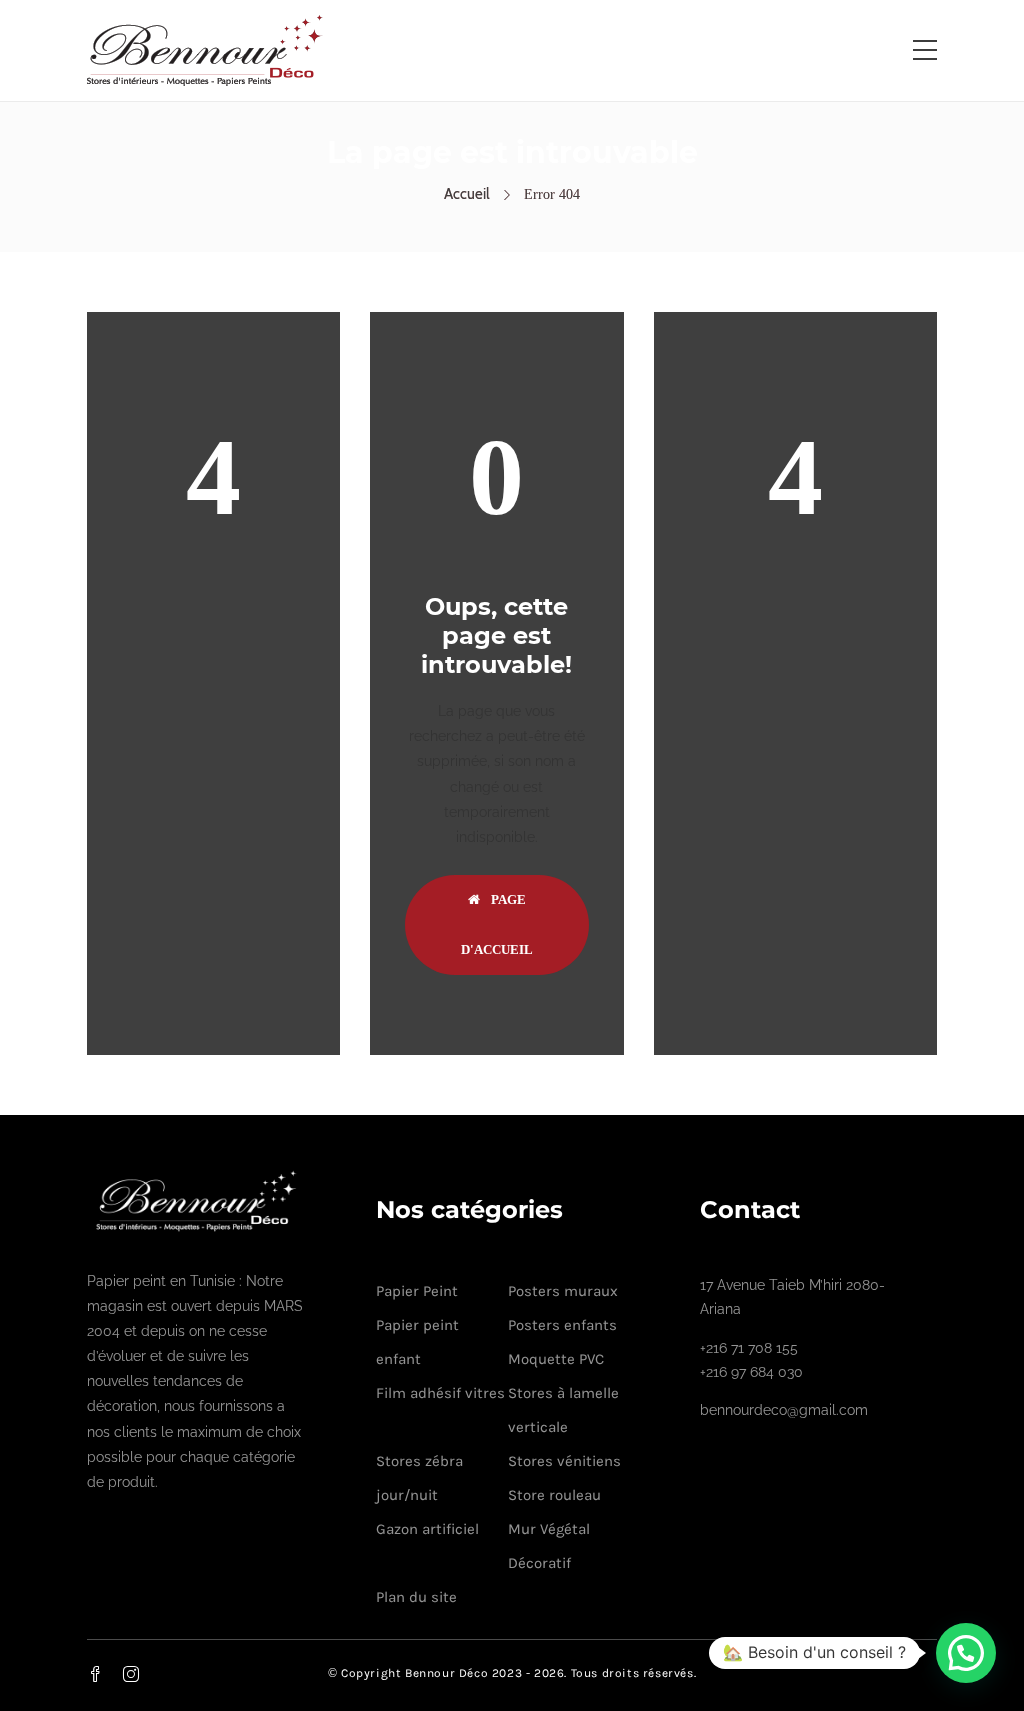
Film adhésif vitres (440, 1393)
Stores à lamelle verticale (563, 1410)
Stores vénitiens (564, 1461)
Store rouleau (554, 1495)
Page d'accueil (497, 924)
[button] (966, 1653)
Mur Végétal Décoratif (549, 1546)
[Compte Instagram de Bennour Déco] (143, 1673)
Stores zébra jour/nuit (419, 1478)
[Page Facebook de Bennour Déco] (107, 1673)
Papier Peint (417, 1291)
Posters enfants (562, 1325)
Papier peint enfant (417, 1342)
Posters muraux (563, 1291)
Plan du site (416, 1597)
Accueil (467, 194)
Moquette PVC (556, 1359)
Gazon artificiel (427, 1529)
